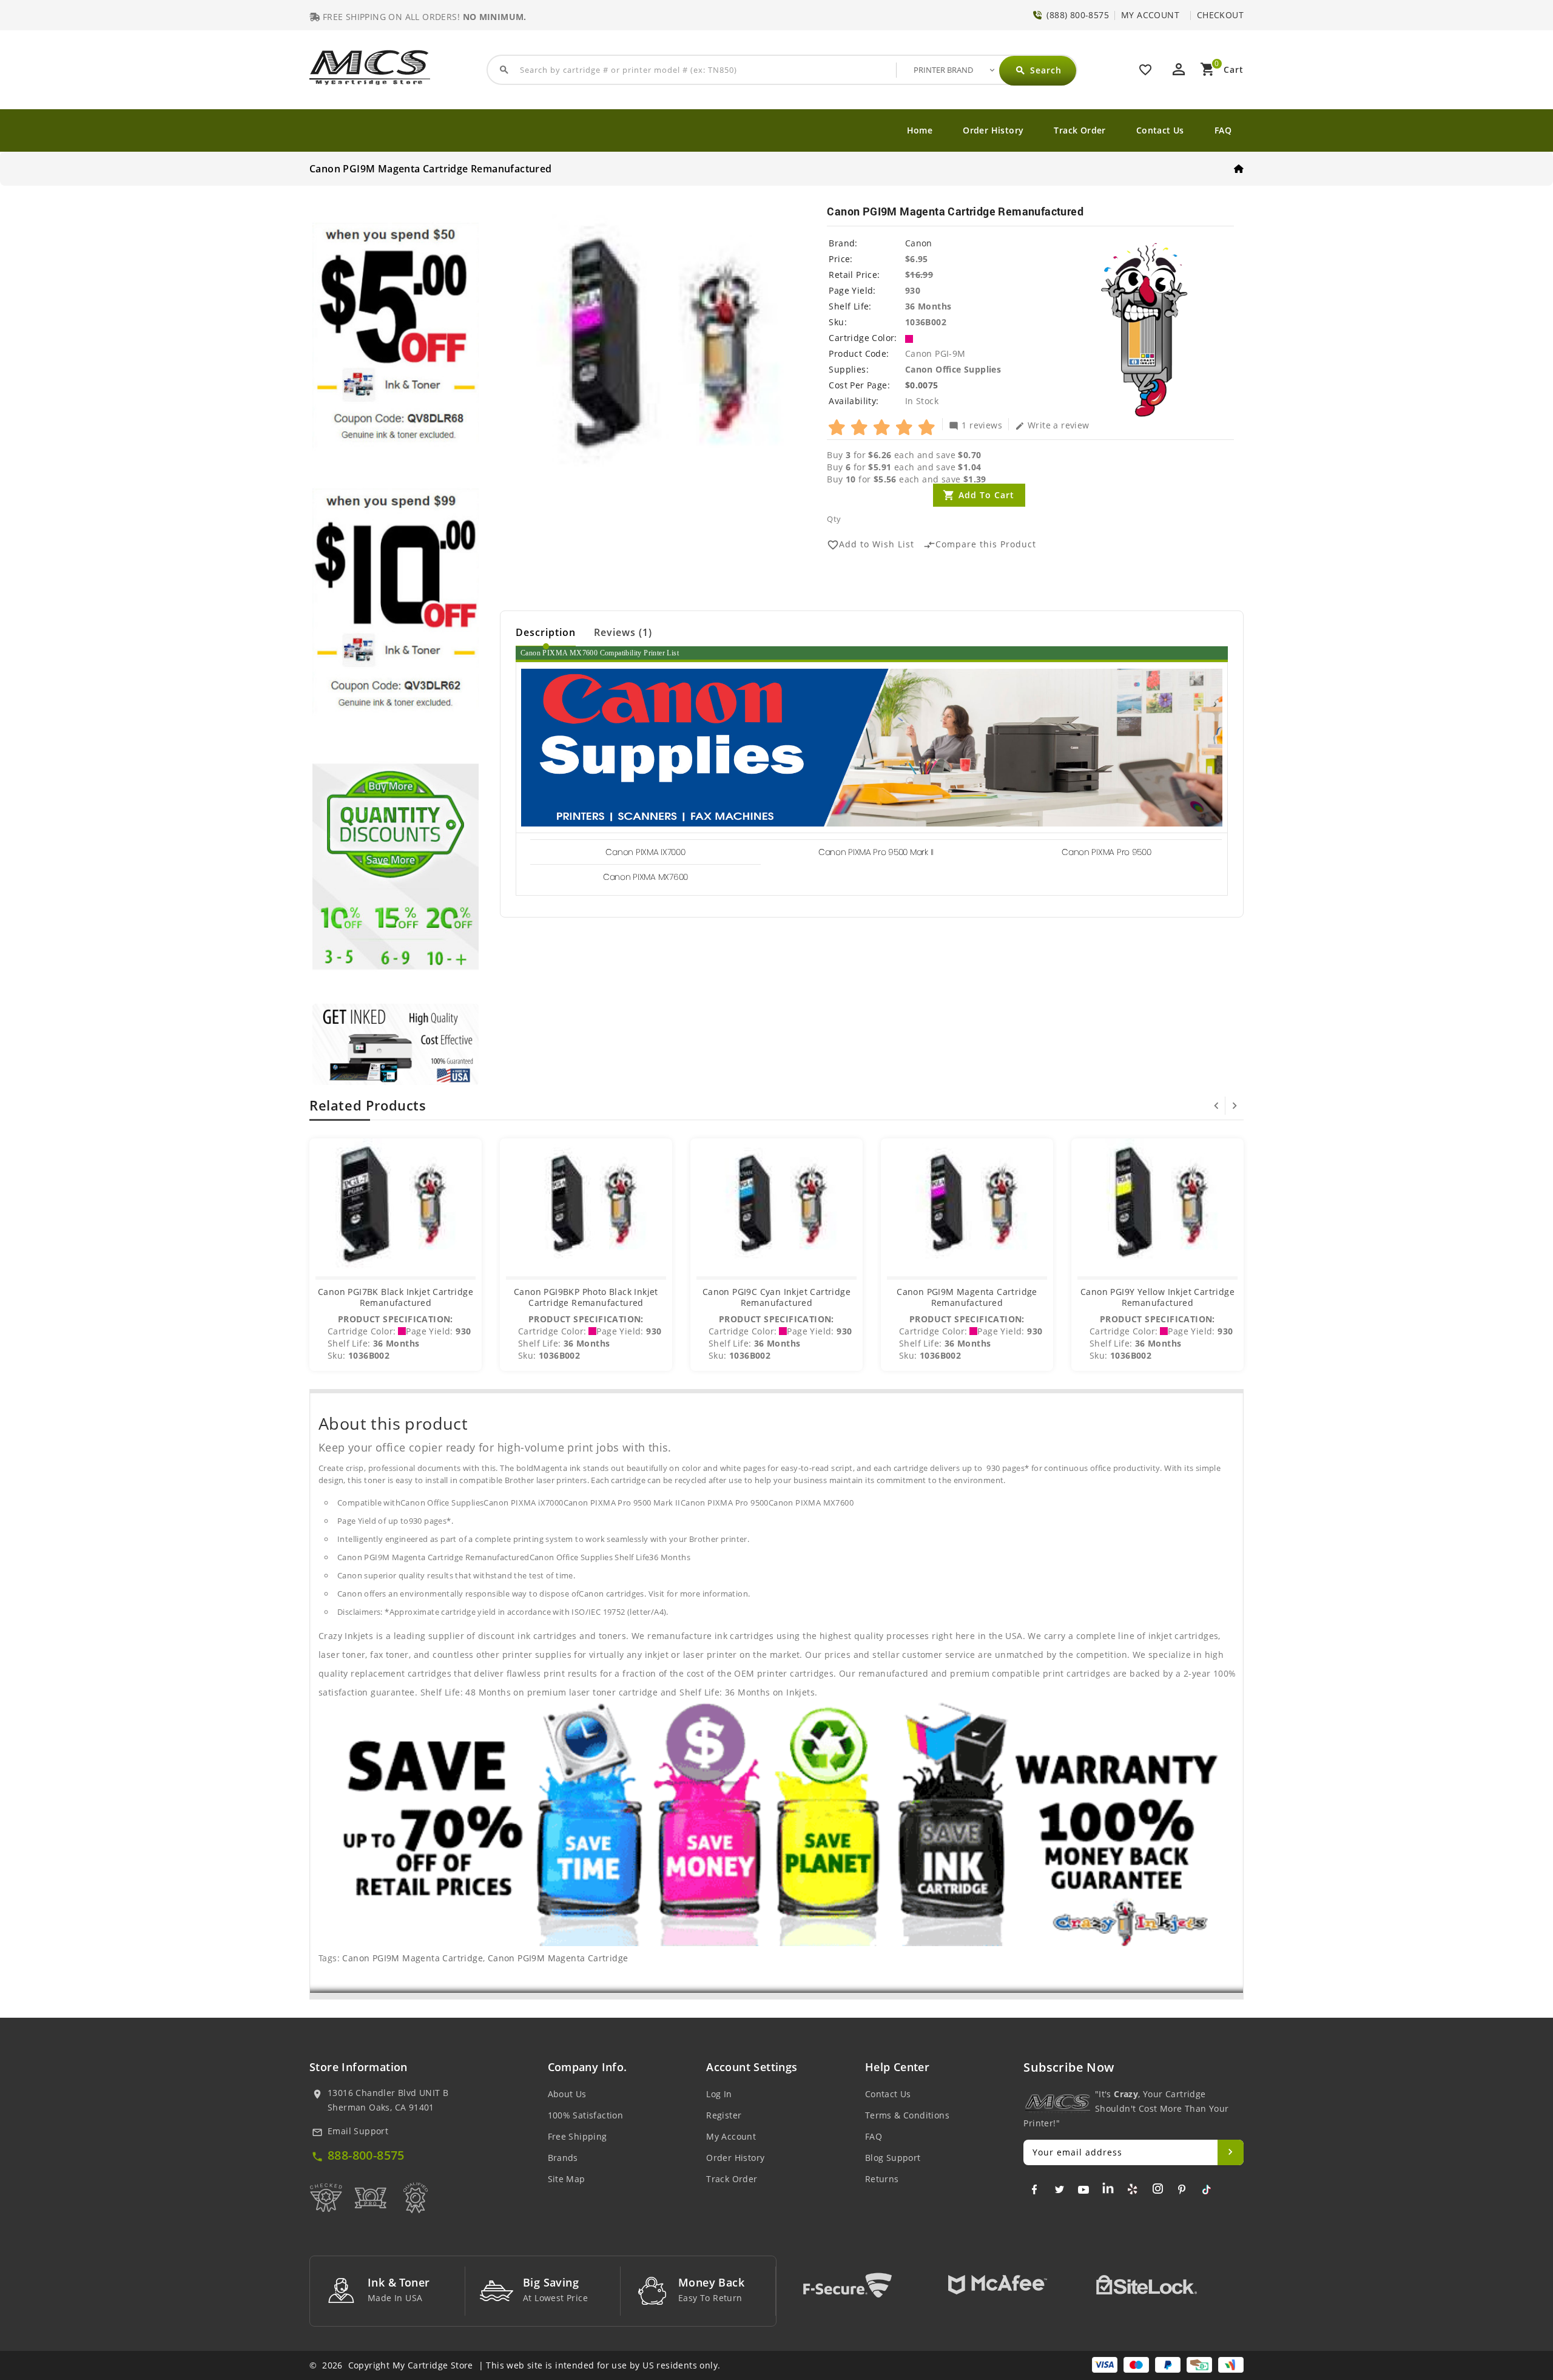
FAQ (1223, 130)
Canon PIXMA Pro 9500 (1106, 852)
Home (920, 130)
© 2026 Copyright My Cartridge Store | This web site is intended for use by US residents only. (515, 2365)
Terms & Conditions (907, 2115)
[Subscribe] (1231, 2152)
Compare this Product (980, 545)
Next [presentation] (1235, 1106)
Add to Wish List (871, 545)
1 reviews (975, 425)
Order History (993, 130)
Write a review (1052, 425)
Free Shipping (578, 2136)
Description (546, 632)
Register (724, 2115)
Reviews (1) (623, 632)
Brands (563, 2158)
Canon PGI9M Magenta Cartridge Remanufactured (967, 1297)
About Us (567, 2094)
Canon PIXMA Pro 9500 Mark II (876, 852)
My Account (731, 2136)
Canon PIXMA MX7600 (645, 877)
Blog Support (893, 2158)
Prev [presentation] (1216, 1106)
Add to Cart (986, 495)
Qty (834, 519)
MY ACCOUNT (1150, 15)
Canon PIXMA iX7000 (645, 852)
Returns (882, 2179)
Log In (719, 2094)
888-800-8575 (366, 2155)
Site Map (567, 2179)
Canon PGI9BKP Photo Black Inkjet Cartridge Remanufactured (586, 1297)
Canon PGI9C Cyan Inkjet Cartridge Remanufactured (776, 1297)
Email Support (358, 2131)
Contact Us (1160, 130)
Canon (919, 243)
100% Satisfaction (586, 2115)
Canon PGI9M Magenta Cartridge (413, 1958)
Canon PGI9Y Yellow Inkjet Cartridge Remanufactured (1157, 1297)
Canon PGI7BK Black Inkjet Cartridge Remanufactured (396, 1297)
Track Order (1080, 130)
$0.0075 (922, 385)
